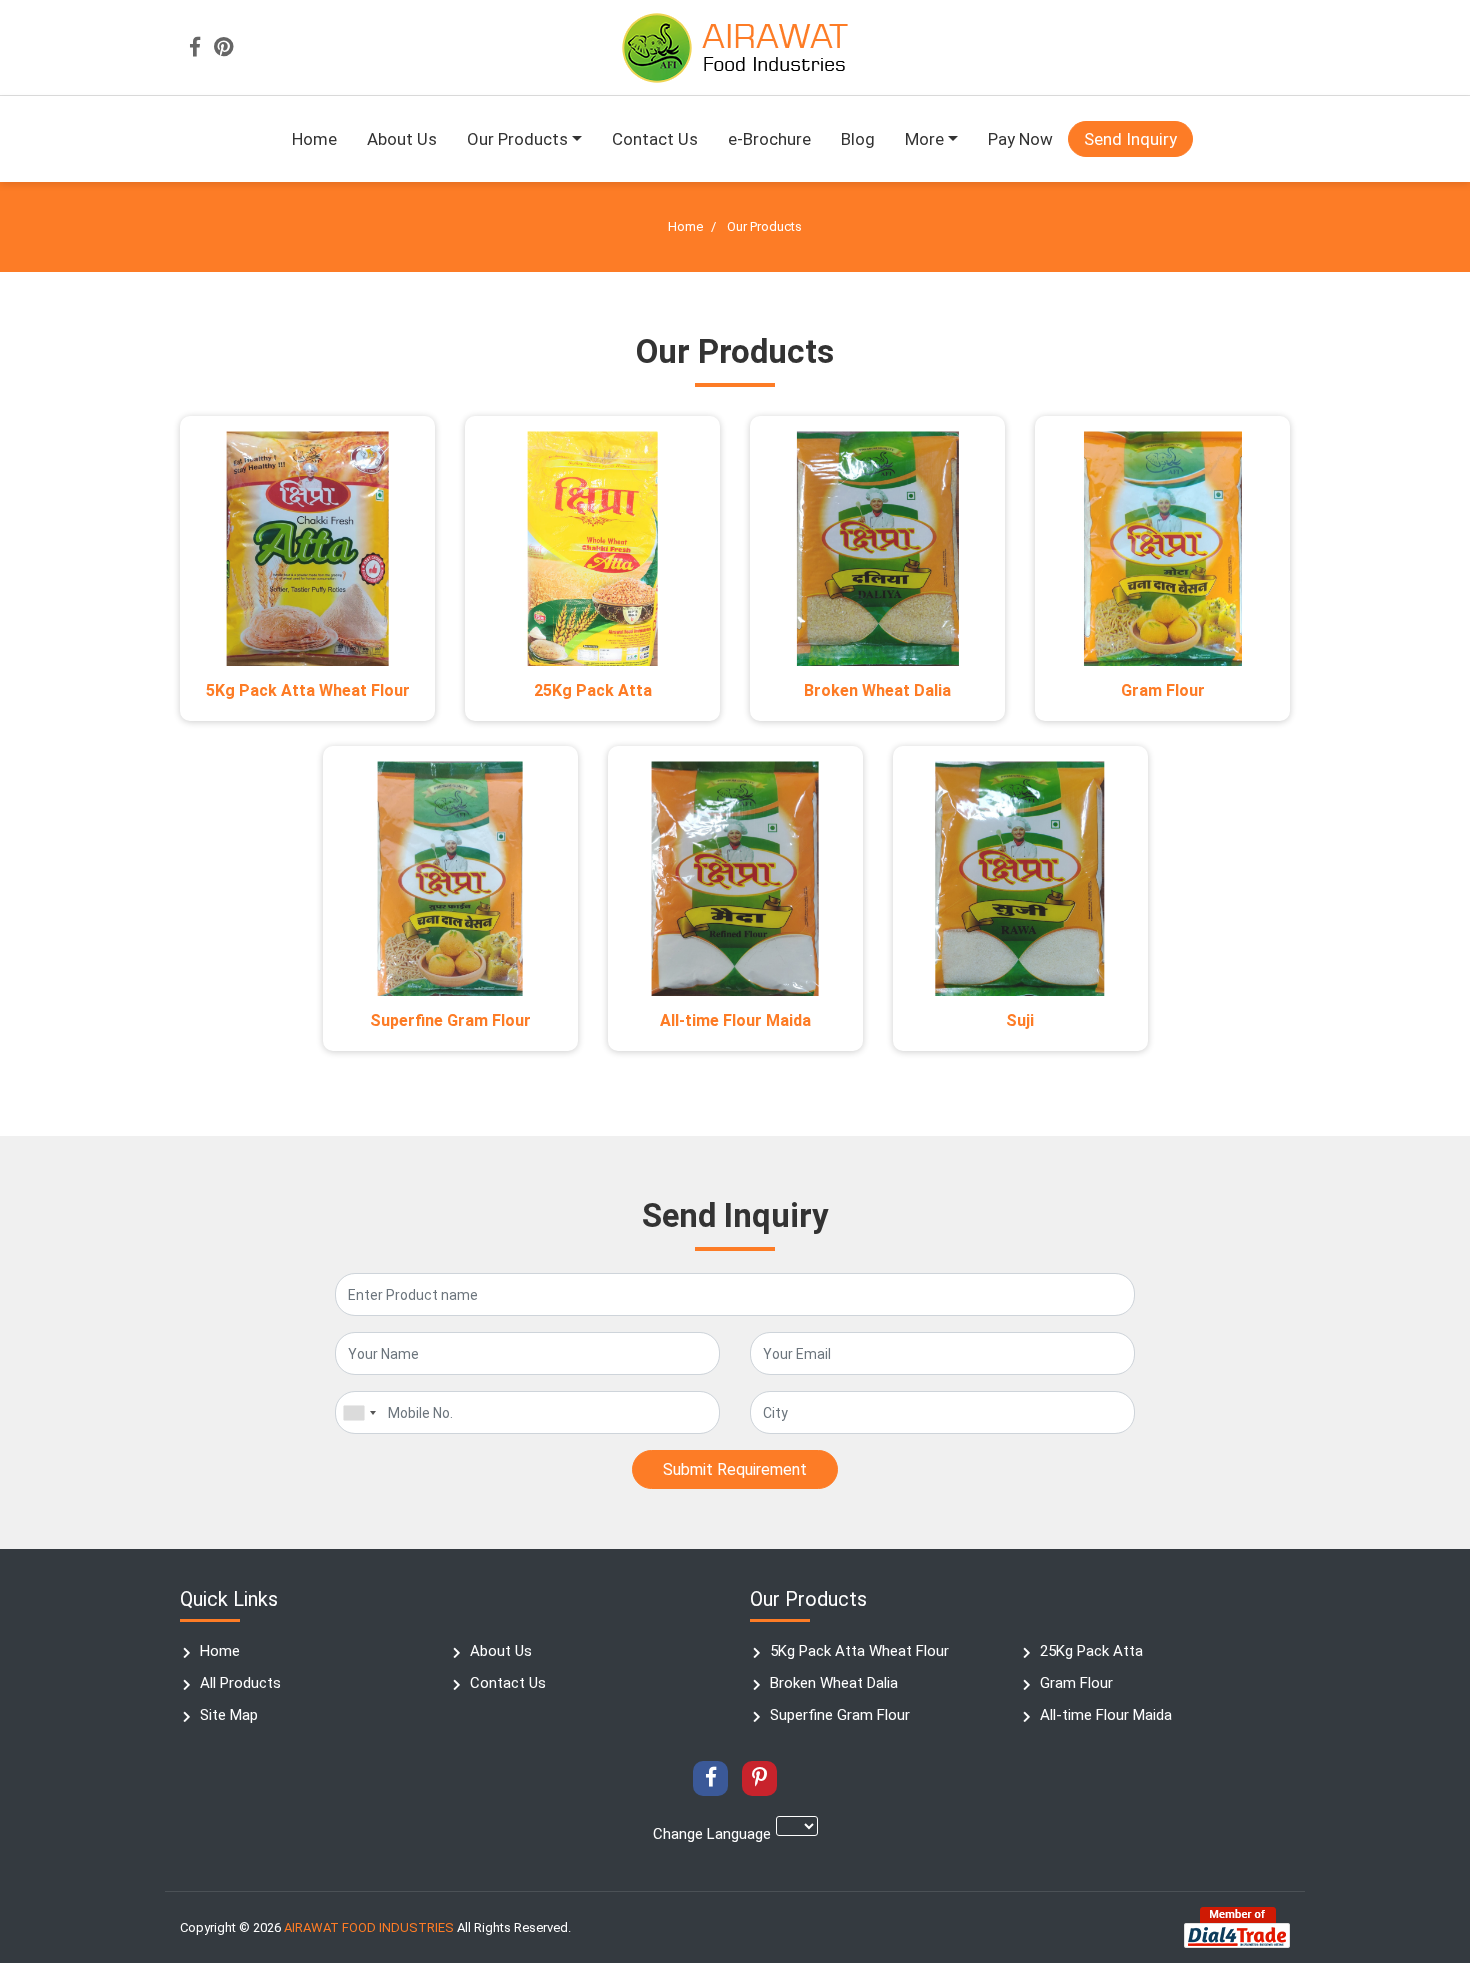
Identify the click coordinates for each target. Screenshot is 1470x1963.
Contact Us (655, 139)
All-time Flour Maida (735, 1020)
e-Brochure (769, 139)
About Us (402, 139)
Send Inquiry (1130, 139)
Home (314, 139)
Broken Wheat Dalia (877, 690)
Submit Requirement (735, 1469)
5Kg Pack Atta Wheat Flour (308, 690)
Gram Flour (1163, 690)
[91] (359, 1412)
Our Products (517, 139)
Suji (1020, 1020)
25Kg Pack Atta (593, 690)
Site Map (229, 1715)
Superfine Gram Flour (450, 1020)
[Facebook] (195, 47)
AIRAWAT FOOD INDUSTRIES (369, 1927)
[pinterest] (223, 47)
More (924, 139)
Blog (858, 139)
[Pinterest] (759, 1778)
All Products (240, 1683)
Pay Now (1020, 139)
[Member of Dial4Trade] (1237, 1926)
